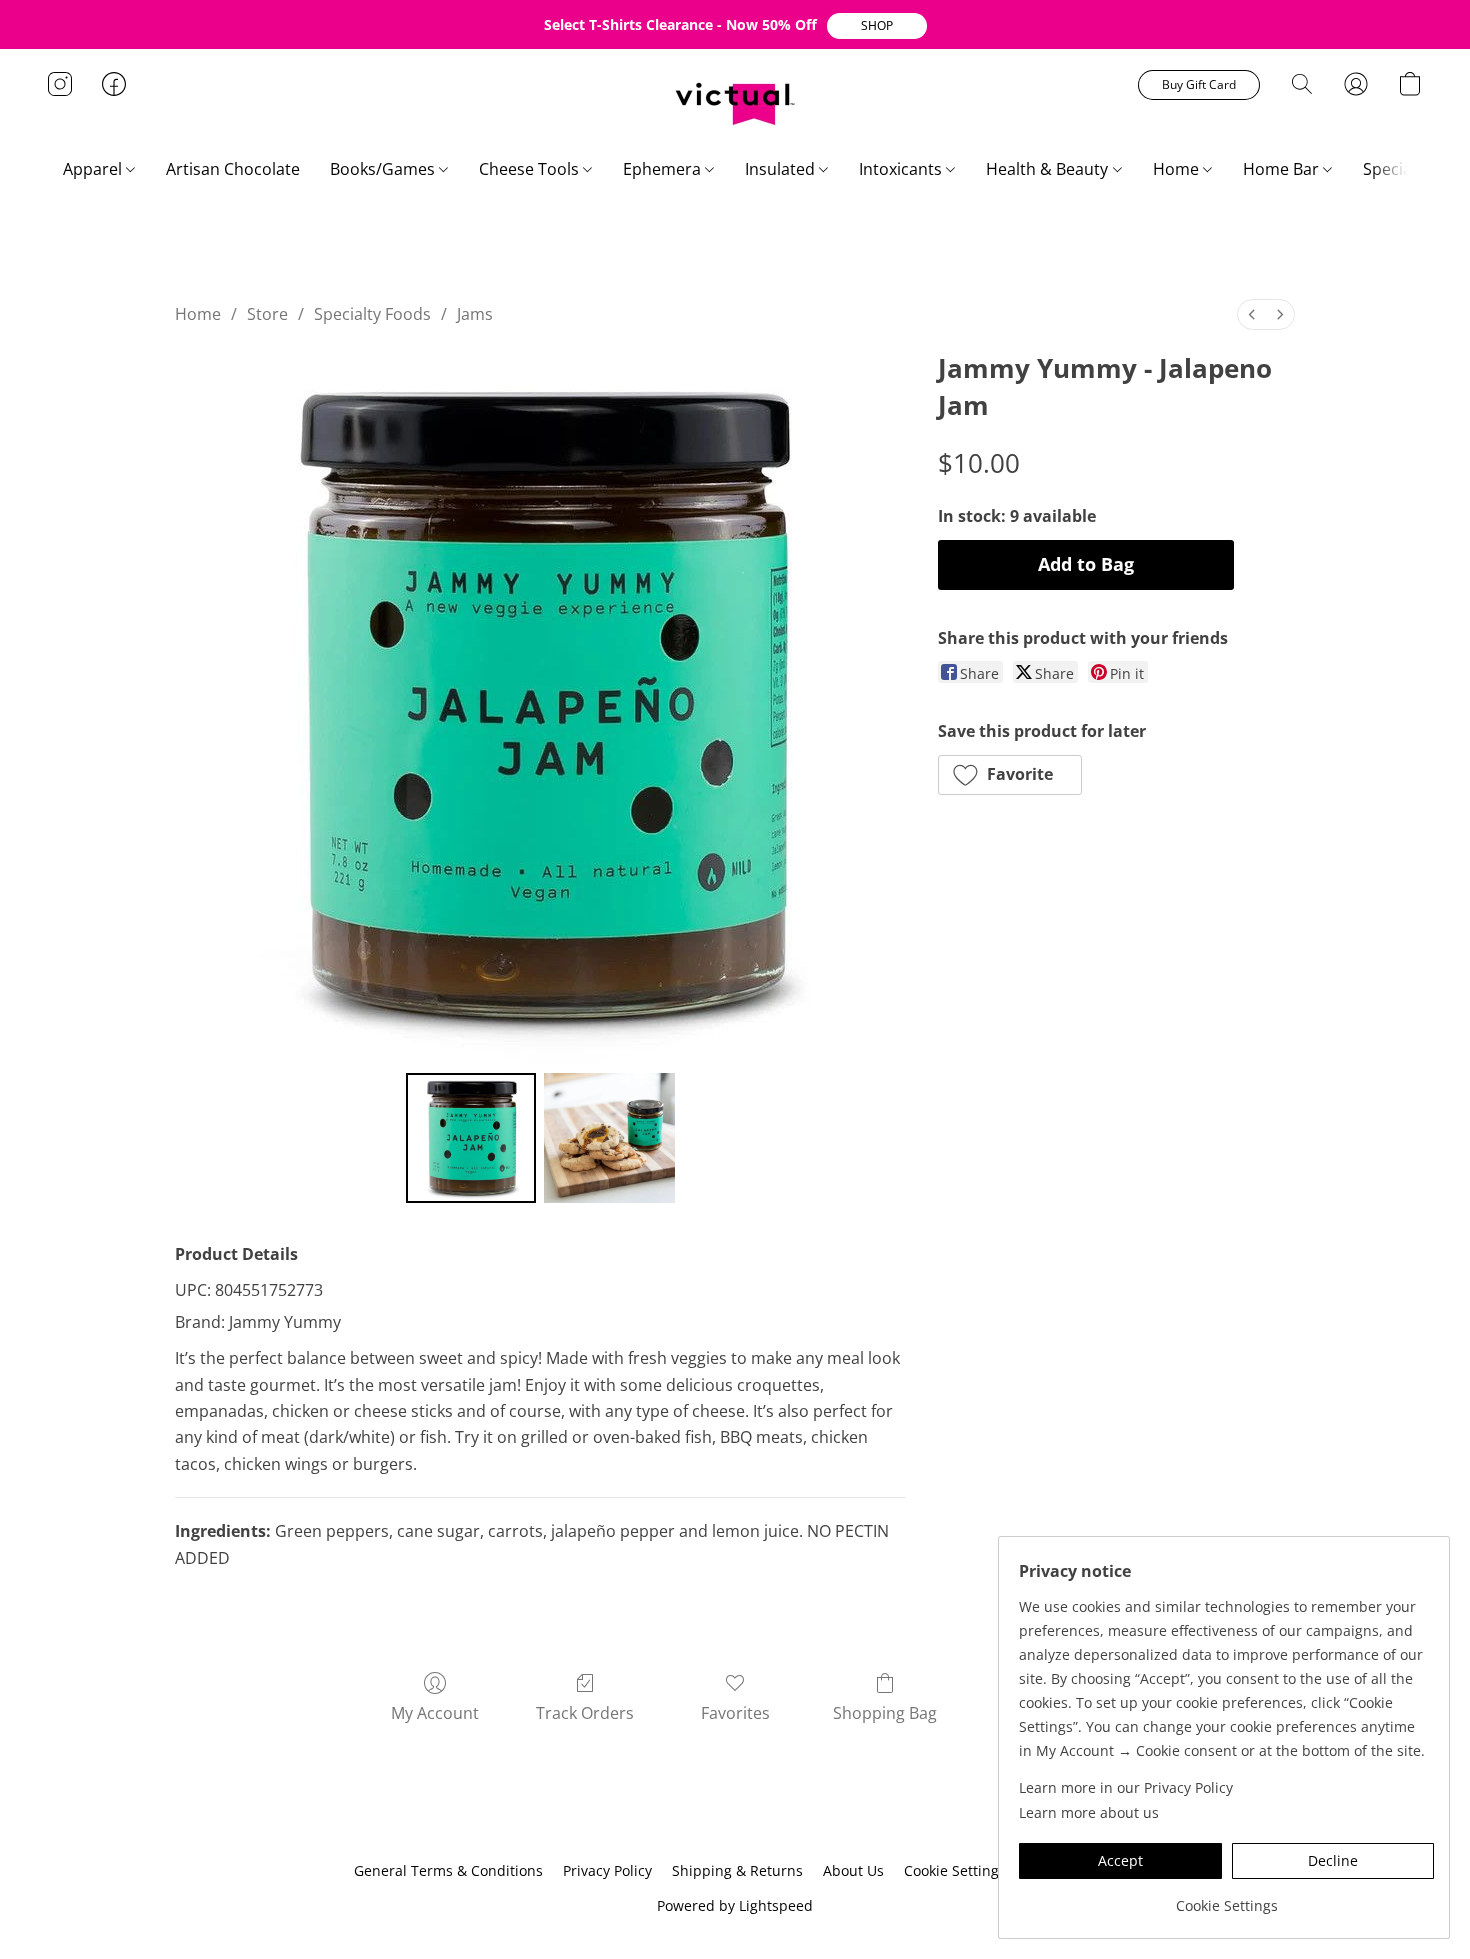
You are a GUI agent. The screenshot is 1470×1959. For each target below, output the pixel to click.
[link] (1226, 1898)
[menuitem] (1252, 314)
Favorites (735, 1713)
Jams (475, 314)
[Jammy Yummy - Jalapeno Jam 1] (609, 1138)
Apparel (94, 169)
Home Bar (1283, 169)
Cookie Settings (955, 1870)
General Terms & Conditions (448, 1870)
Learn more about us (1089, 1812)
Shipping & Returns (737, 1870)
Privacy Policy (607, 1870)
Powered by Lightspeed (735, 1905)
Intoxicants (902, 169)
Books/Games (384, 169)
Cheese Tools (531, 169)
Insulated (782, 169)
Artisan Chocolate (233, 169)
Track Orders (585, 1713)
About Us (853, 1870)
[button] (877, 26)
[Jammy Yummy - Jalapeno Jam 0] (471, 1138)
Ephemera (664, 169)
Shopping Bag (885, 1713)
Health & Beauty (1049, 169)
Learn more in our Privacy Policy (1126, 1787)
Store (267, 314)
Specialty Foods (372, 314)
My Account (435, 1713)
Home (1178, 169)
